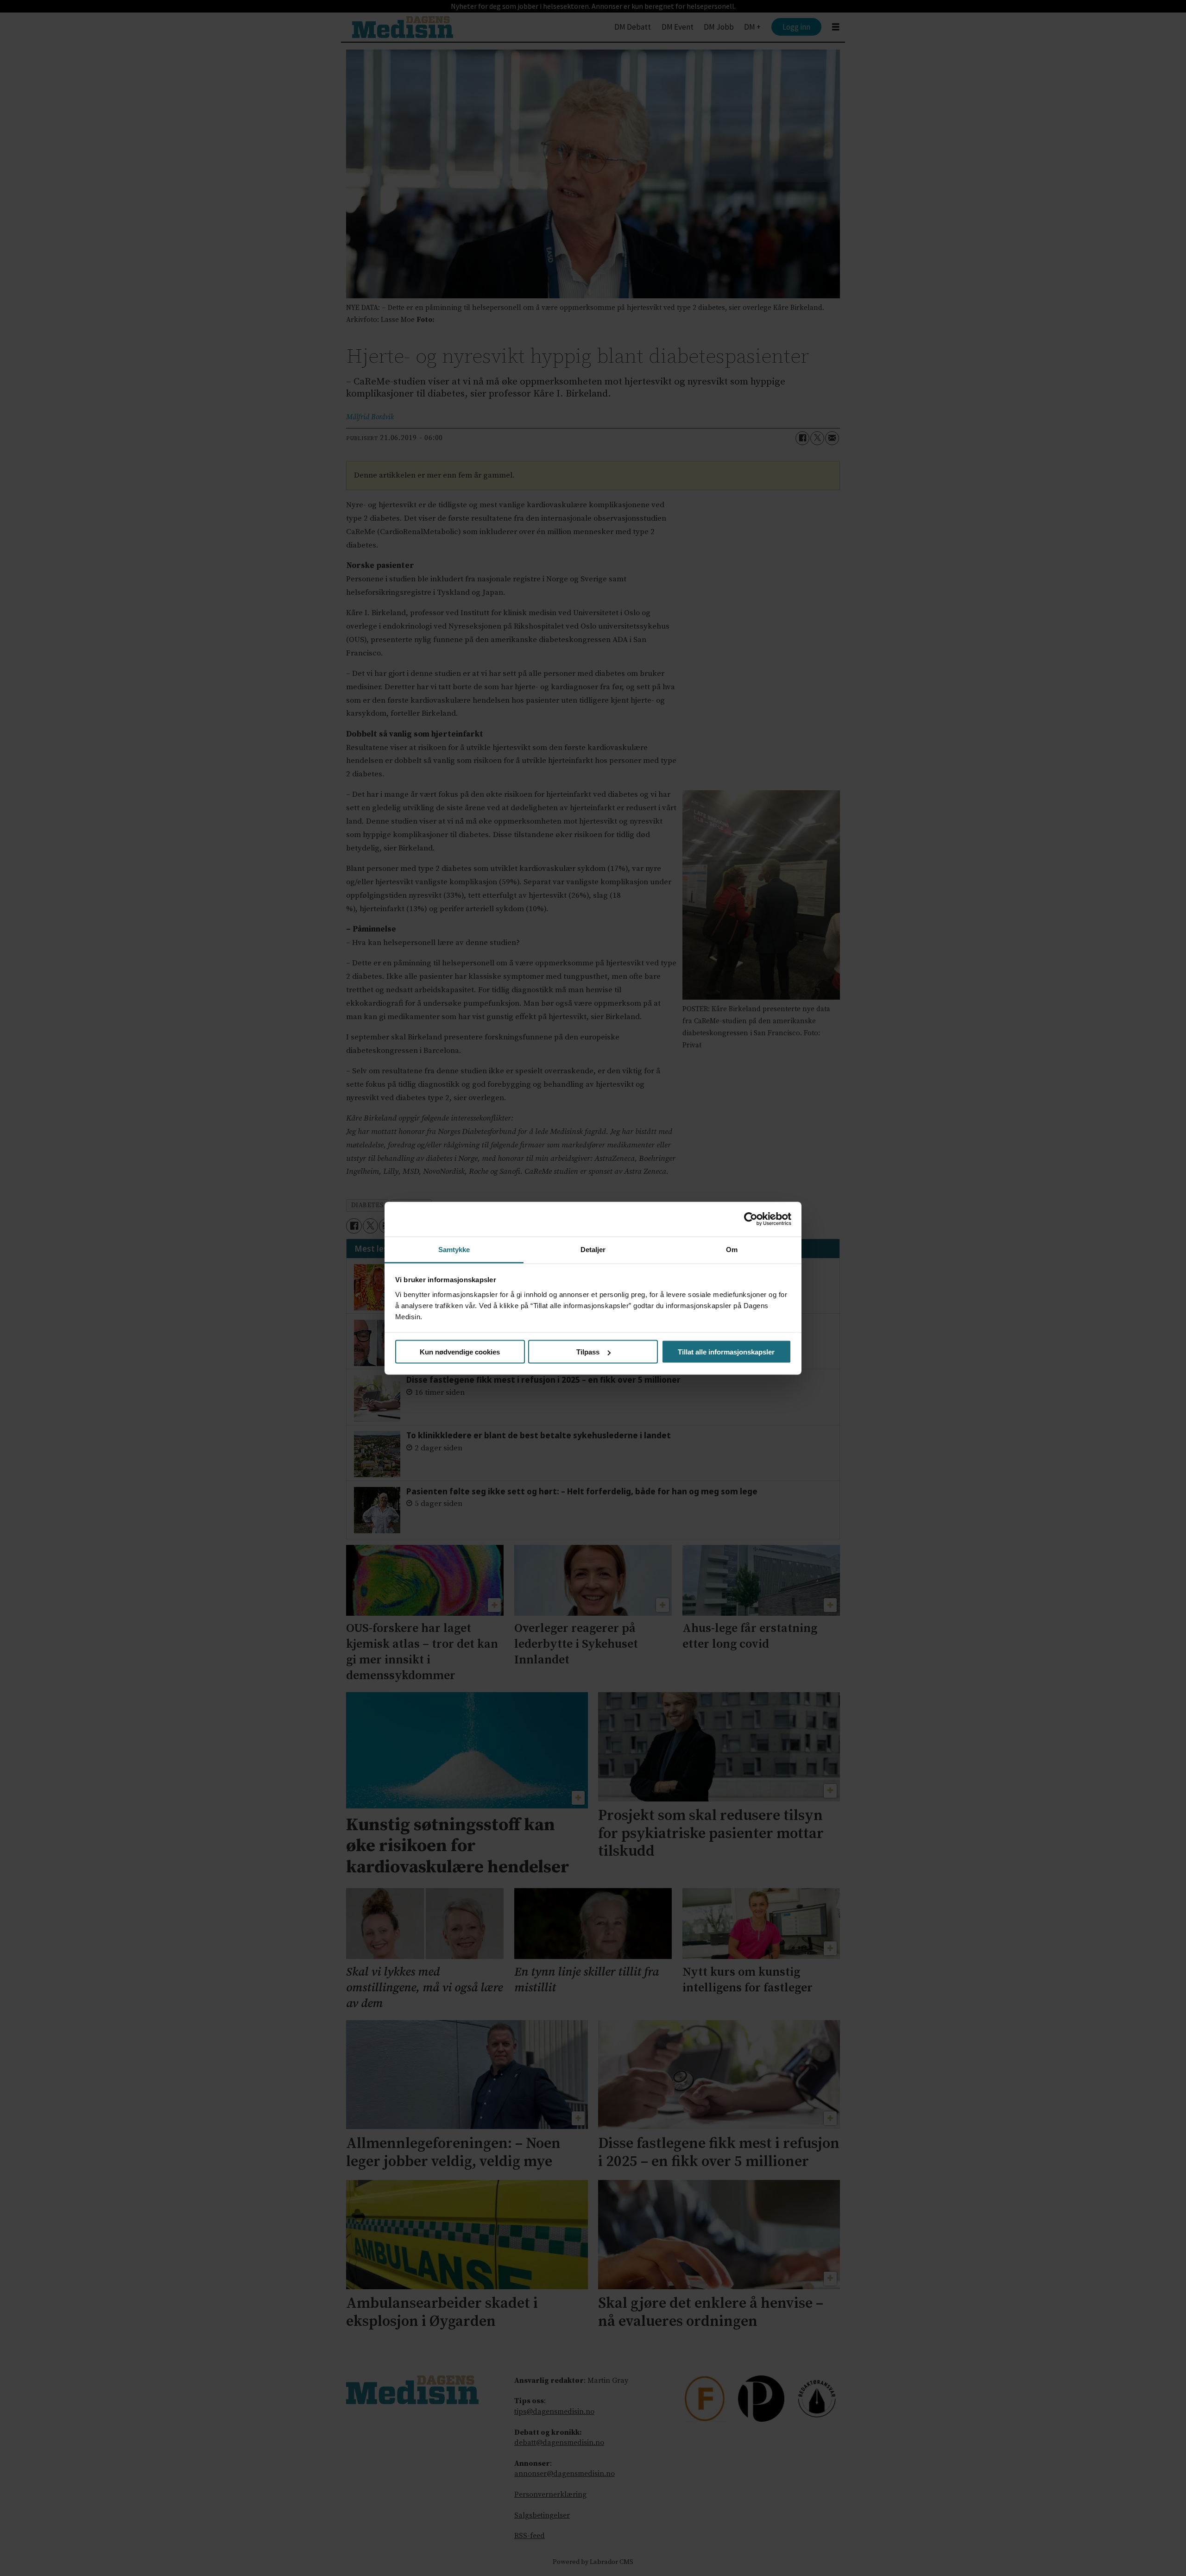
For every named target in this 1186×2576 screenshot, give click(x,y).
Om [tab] (732, 1249)
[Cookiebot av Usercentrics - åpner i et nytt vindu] (751, 1219)
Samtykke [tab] (454, 1249)
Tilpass (588, 1352)
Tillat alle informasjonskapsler (726, 1352)
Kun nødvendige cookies (460, 1352)
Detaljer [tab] (593, 1249)
